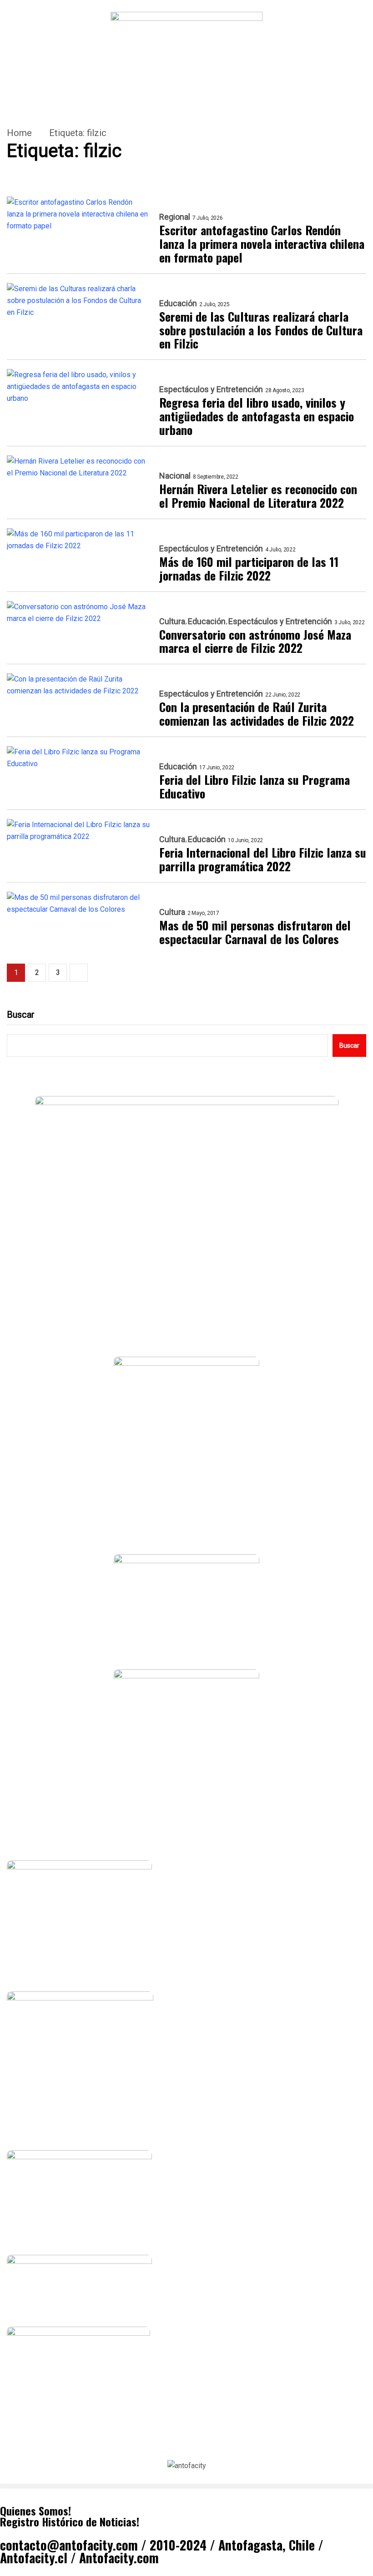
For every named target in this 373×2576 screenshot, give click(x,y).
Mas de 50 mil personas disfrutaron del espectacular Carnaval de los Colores (255, 932)
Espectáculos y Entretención (211, 389)
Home (19, 133)
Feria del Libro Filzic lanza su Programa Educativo (255, 787)
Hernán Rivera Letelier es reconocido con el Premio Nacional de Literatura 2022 (258, 496)
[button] (186, 2486)
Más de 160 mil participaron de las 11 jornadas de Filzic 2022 (249, 569)
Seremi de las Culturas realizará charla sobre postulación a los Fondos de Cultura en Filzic (261, 330)
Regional (175, 217)
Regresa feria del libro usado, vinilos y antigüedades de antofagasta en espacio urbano (257, 416)
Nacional (175, 476)
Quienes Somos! (35, 2510)
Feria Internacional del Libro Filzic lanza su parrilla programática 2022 (263, 859)
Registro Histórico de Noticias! (70, 2521)
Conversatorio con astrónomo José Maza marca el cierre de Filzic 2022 (255, 641)
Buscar (21, 1015)
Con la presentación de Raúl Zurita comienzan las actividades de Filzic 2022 (257, 714)
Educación (178, 303)
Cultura (172, 621)
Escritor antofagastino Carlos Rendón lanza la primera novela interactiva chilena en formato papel (262, 244)
